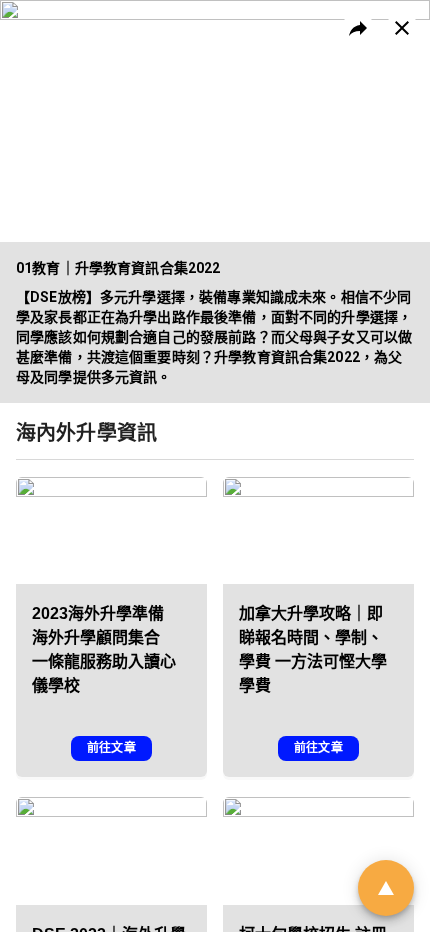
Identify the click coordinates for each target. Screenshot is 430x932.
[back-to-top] (386, 888)
